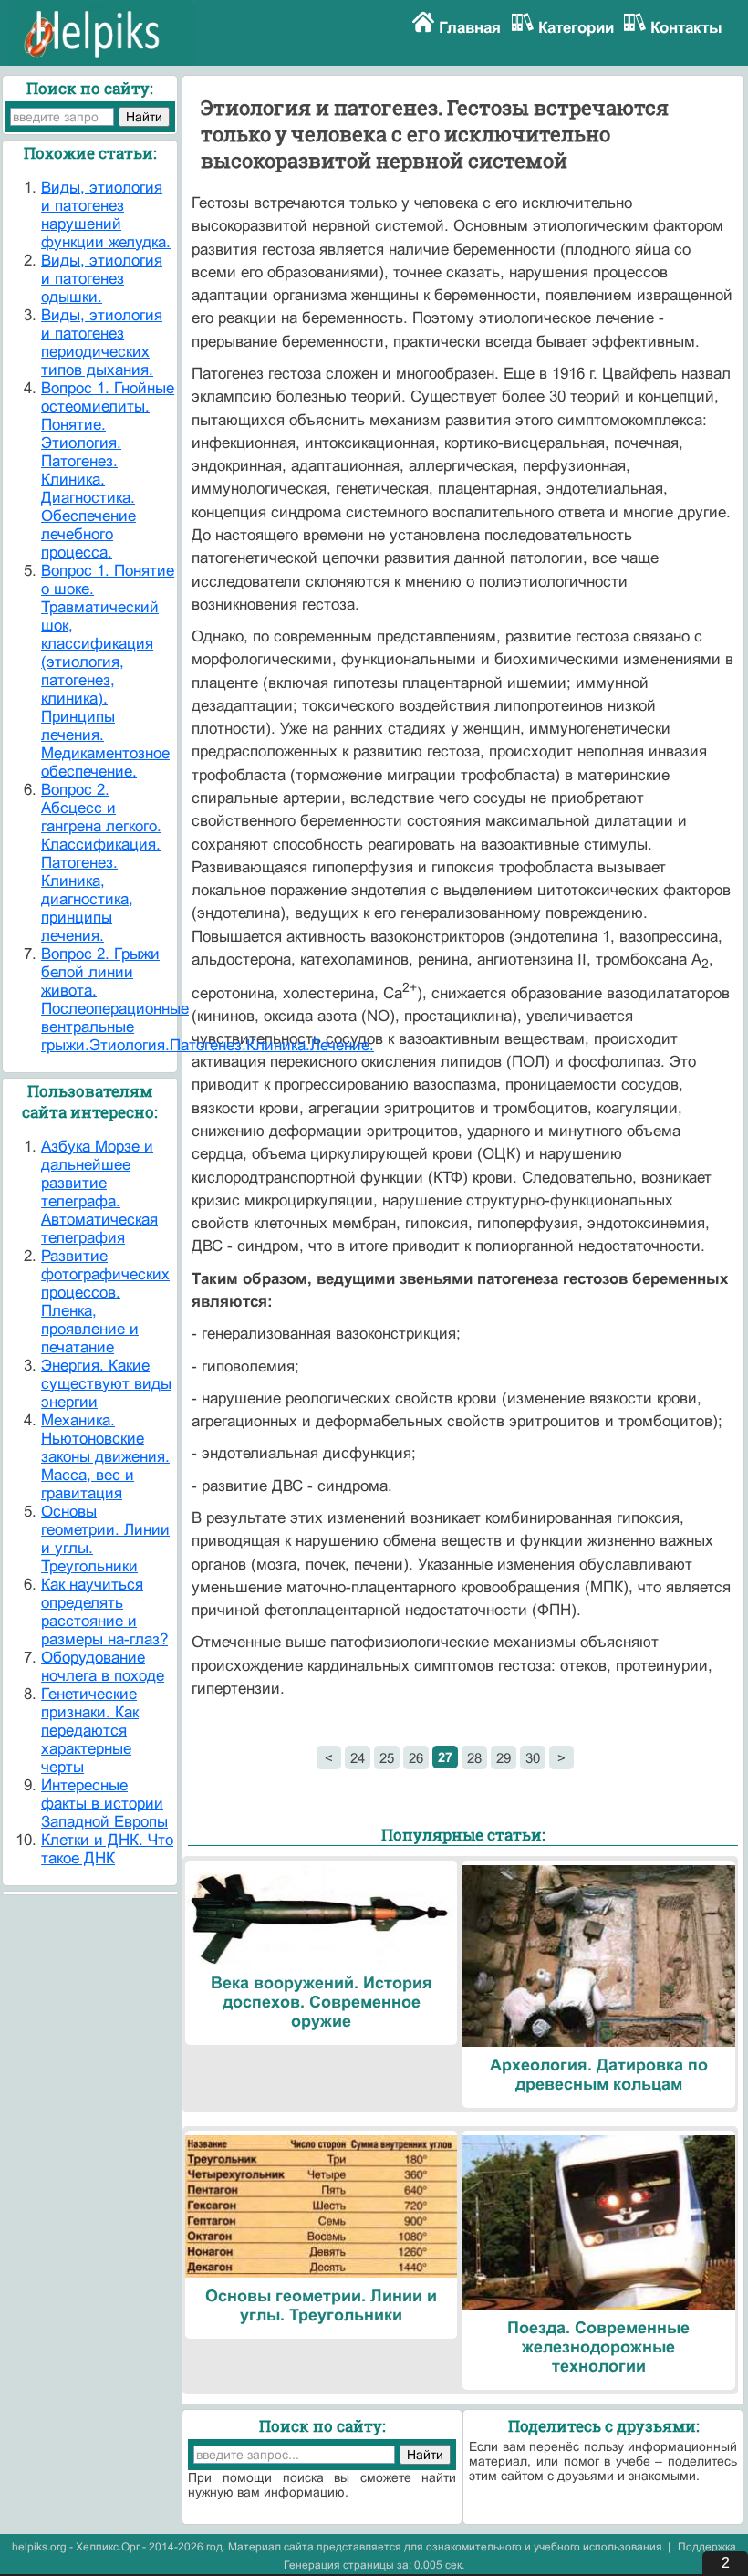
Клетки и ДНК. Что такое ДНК (107, 1849)
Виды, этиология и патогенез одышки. (102, 279)
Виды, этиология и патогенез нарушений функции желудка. (106, 215)
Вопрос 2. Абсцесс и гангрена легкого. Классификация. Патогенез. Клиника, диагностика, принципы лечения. (101, 863)
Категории (576, 28)
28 (474, 1758)
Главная (470, 28)
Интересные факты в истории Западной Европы (104, 1804)
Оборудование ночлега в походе (103, 1667)
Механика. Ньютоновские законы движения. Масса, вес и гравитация (105, 1457)
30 (533, 1758)
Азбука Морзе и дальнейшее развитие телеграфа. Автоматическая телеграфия (99, 1192)
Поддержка (707, 2547)
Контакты (686, 28)
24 (358, 1758)
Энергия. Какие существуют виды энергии (106, 1384)
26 (416, 1758)
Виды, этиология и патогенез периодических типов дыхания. (102, 343)
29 (504, 1758)
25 (387, 1758)
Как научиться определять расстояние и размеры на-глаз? (104, 1612)
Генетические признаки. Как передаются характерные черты (90, 1731)
